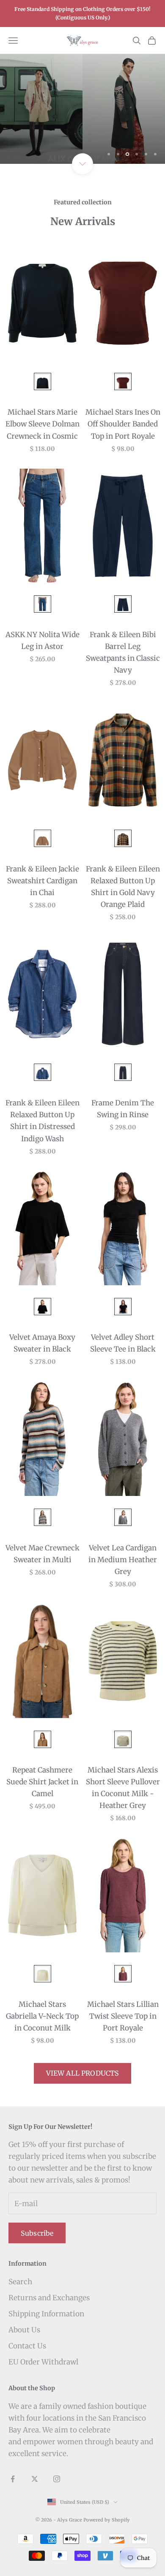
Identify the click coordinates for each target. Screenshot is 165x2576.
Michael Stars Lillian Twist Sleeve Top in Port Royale (123, 2016)
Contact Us (27, 2346)
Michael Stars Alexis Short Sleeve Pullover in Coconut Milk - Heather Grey (123, 1788)
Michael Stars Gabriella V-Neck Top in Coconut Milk (42, 2016)
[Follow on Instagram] (57, 2479)
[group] (82, 109)
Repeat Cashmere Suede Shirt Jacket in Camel (42, 1782)
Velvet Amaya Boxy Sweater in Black (42, 1343)
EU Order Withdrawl (43, 2362)
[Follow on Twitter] (35, 2479)
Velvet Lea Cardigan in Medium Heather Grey (123, 1560)
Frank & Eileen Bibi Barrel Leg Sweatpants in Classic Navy (123, 652)
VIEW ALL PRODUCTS (83, 2073)
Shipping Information (46, 2314)
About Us (24, 2330)
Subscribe (37, 2233)
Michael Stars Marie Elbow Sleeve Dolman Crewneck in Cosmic (43, 424)
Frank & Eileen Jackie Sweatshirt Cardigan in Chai (43, 881)
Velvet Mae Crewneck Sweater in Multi (43, 1554)
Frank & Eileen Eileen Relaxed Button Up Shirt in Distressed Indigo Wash (43, 1121)
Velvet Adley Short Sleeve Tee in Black (123, 1343)
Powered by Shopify (107, 2520)
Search (20, 2282)
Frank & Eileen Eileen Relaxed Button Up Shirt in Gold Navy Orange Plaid (123, 887)
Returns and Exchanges (49, 2298)
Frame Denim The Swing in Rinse (123, 1109)
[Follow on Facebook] (13, 2479)
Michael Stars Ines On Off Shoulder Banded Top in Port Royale (123, 424)
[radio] (42, 381)
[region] (82, 109)
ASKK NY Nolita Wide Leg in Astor (43, 641)
